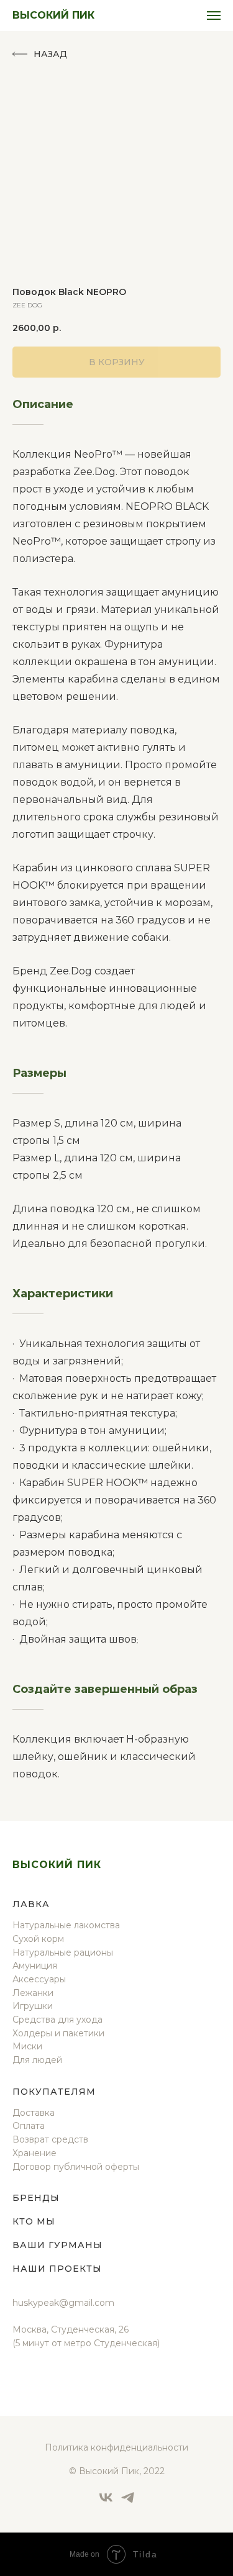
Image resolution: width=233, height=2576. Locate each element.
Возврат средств (50, 2139)
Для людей (37, 2060)
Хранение (34, 2153)
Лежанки (33, 1993)
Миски (27, 2046)
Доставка (34, 2113)
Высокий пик (57, 1865)
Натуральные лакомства (66, 1925)
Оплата (29, 2126)
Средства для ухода (57, 2020)
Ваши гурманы (57, 2245)
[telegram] (128, 2502)
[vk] (106, 2502)
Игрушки (33, 2006)
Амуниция (35, 1966)
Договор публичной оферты (76, 2167)
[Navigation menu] (214, 16)
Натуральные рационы (63, 1952)
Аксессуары (39, 1979)
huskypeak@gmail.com (63, 2303)
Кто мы (34, 2221)
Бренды (36, 2198)
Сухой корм (38, 1939)
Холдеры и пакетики (58, 2033)
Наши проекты (57, 2269)
